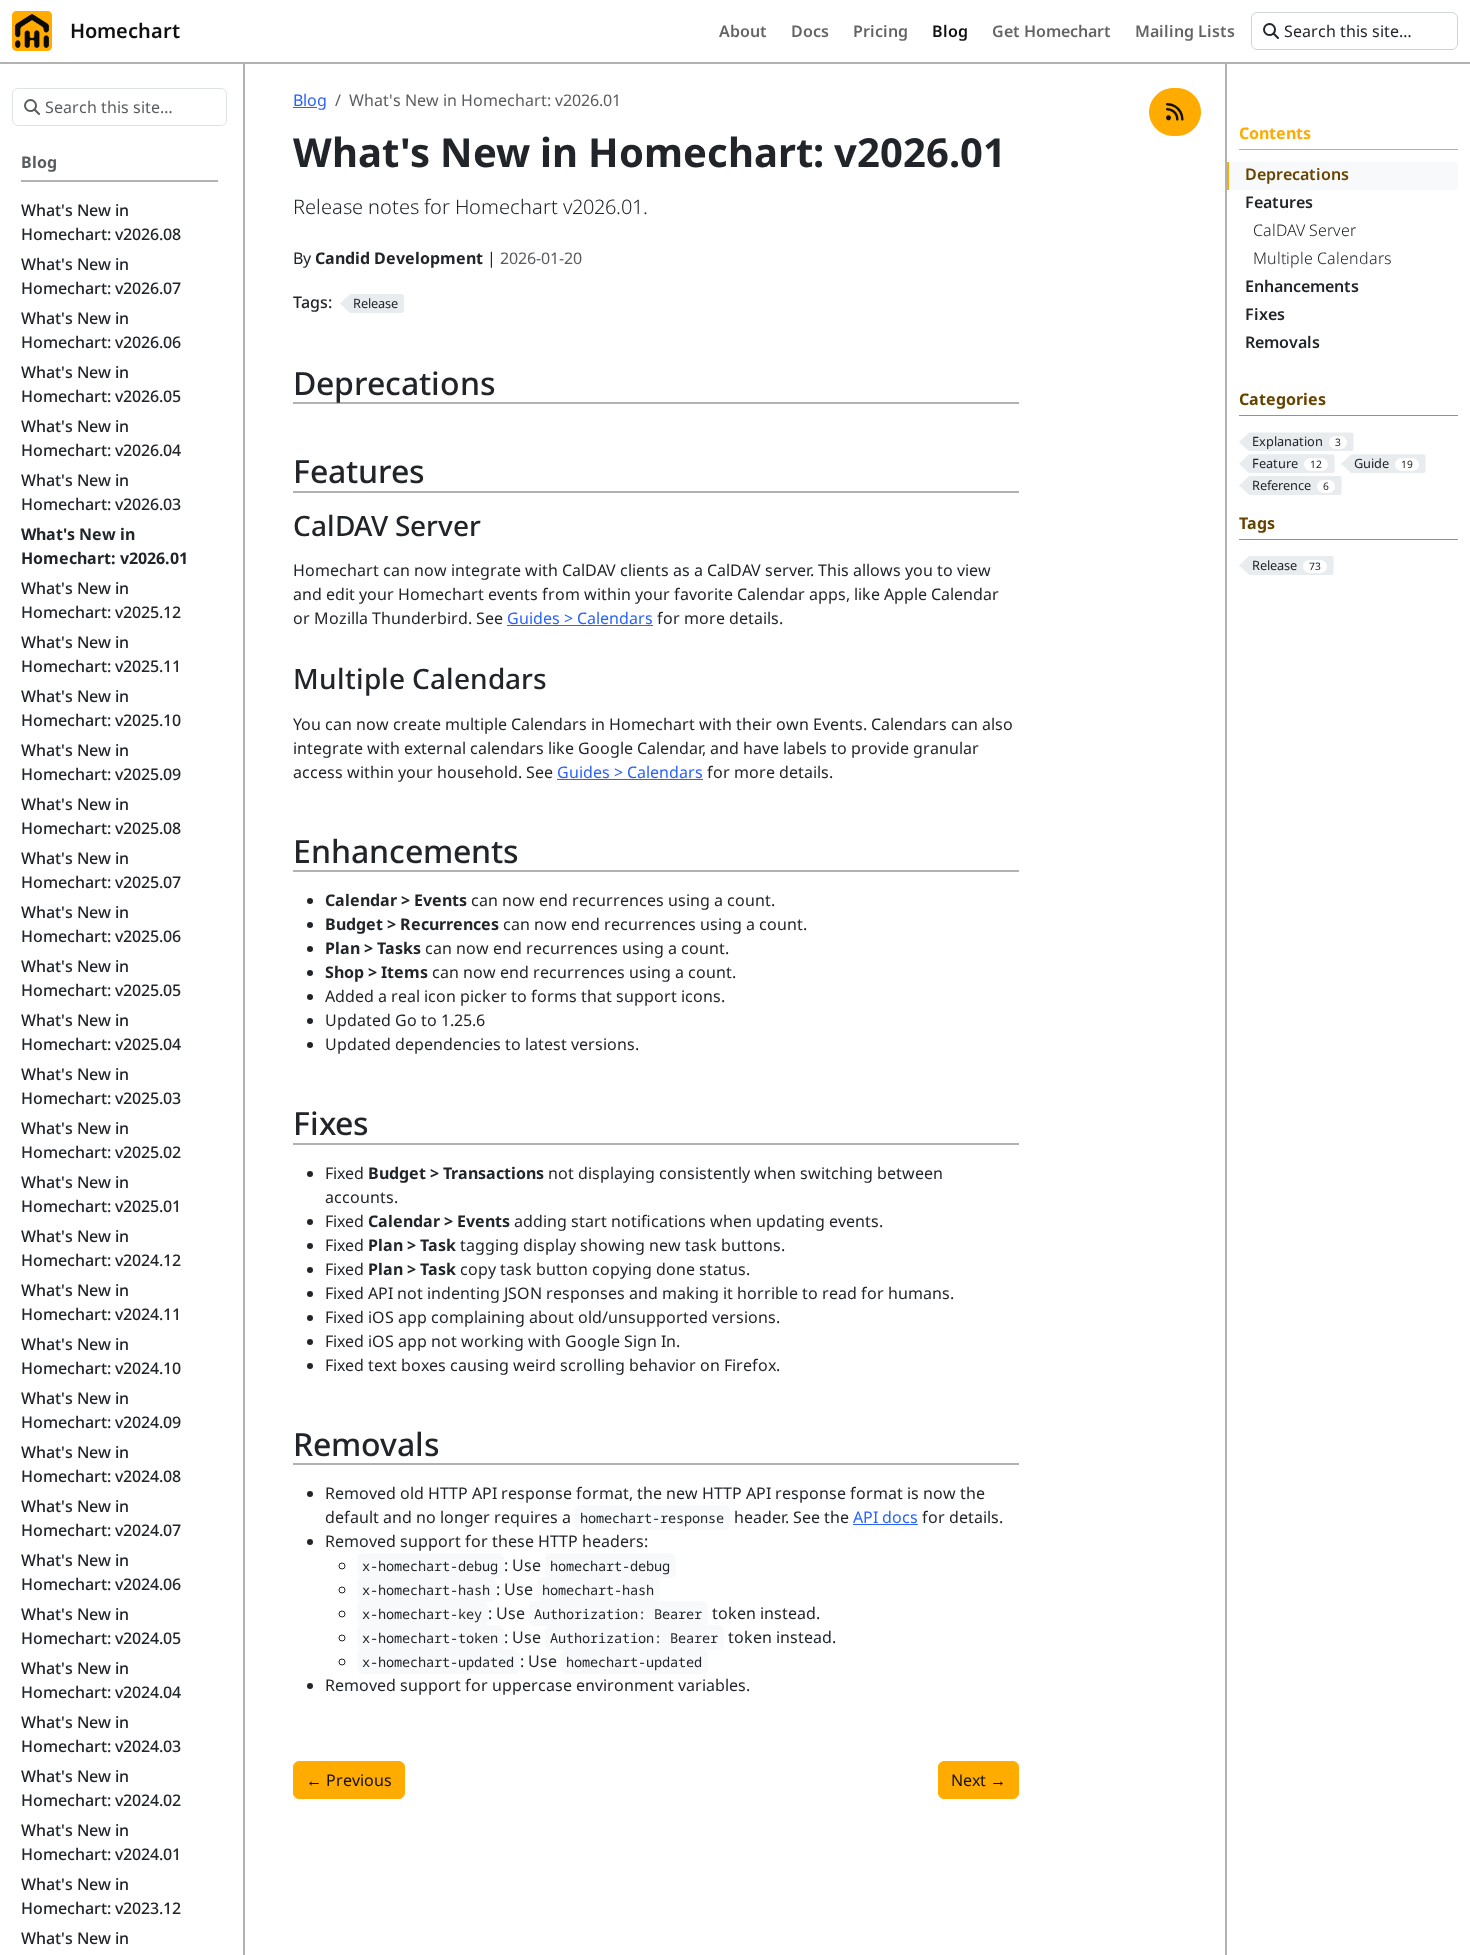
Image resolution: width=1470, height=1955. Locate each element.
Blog (310, 100)
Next (978, 1780)
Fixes (1265, 314)
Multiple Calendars (1322, 258)
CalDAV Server (1304, 230)
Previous (349, 1780)
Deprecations (1297, 174)
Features (1279, 202)
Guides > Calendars (580, 618)
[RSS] (1175, 112)
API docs (885, 1517)
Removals (1282, 342)
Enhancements (1302, 286)
